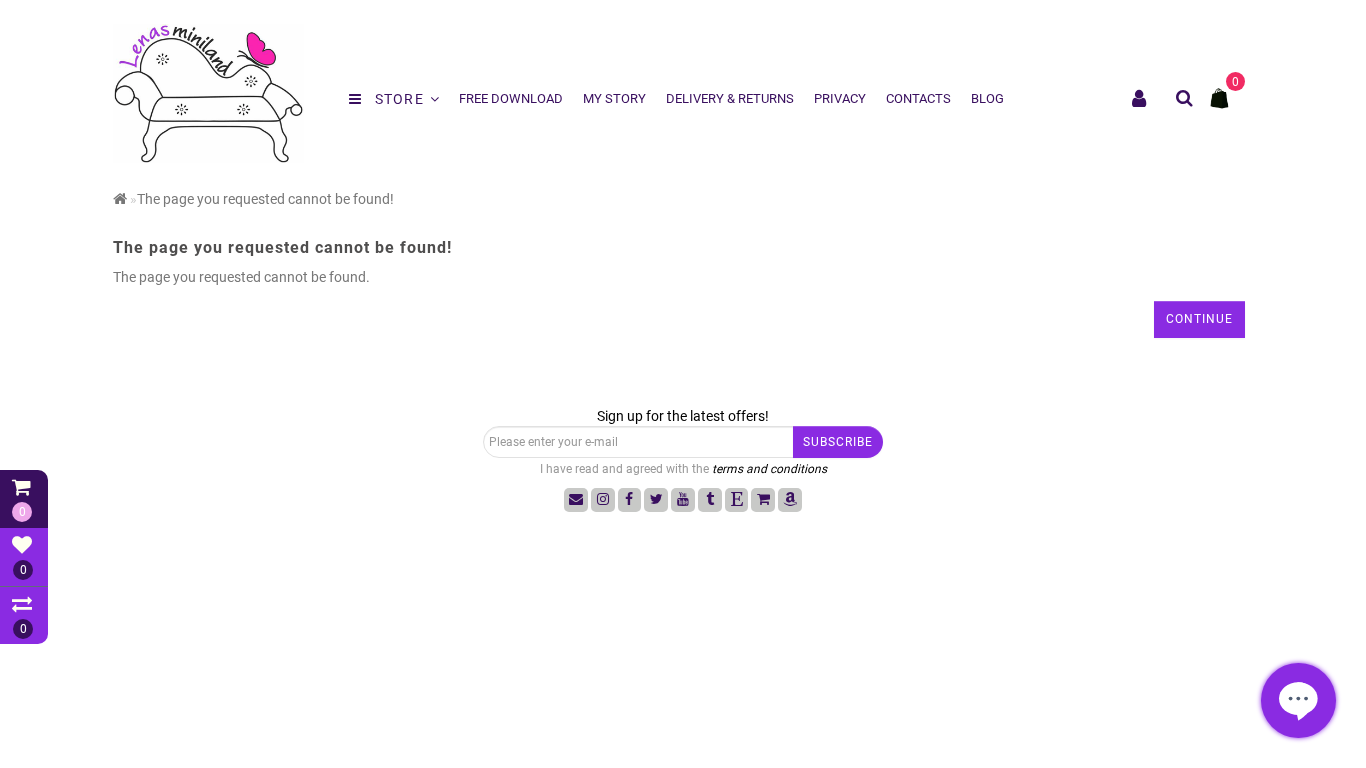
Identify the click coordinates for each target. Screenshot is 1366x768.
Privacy (840, 98)
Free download (511, 98)
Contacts (918, 98)
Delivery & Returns (730, 98)
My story (614, 98)
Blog (987, 98)
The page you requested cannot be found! (265, 199)
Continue (1199, 319)
